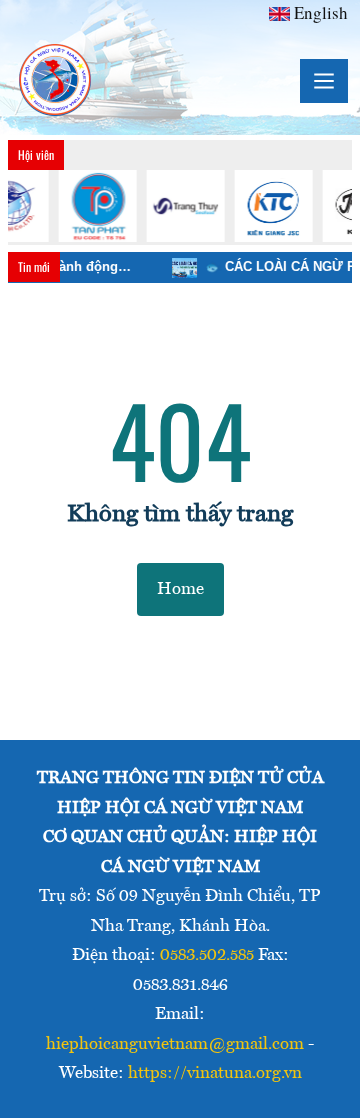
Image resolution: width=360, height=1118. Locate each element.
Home (180, 589)
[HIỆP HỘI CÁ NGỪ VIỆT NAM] (56, 81)
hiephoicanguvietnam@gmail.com (175, 1044)
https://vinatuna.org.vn (215, 1073)
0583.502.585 (207, 955)
